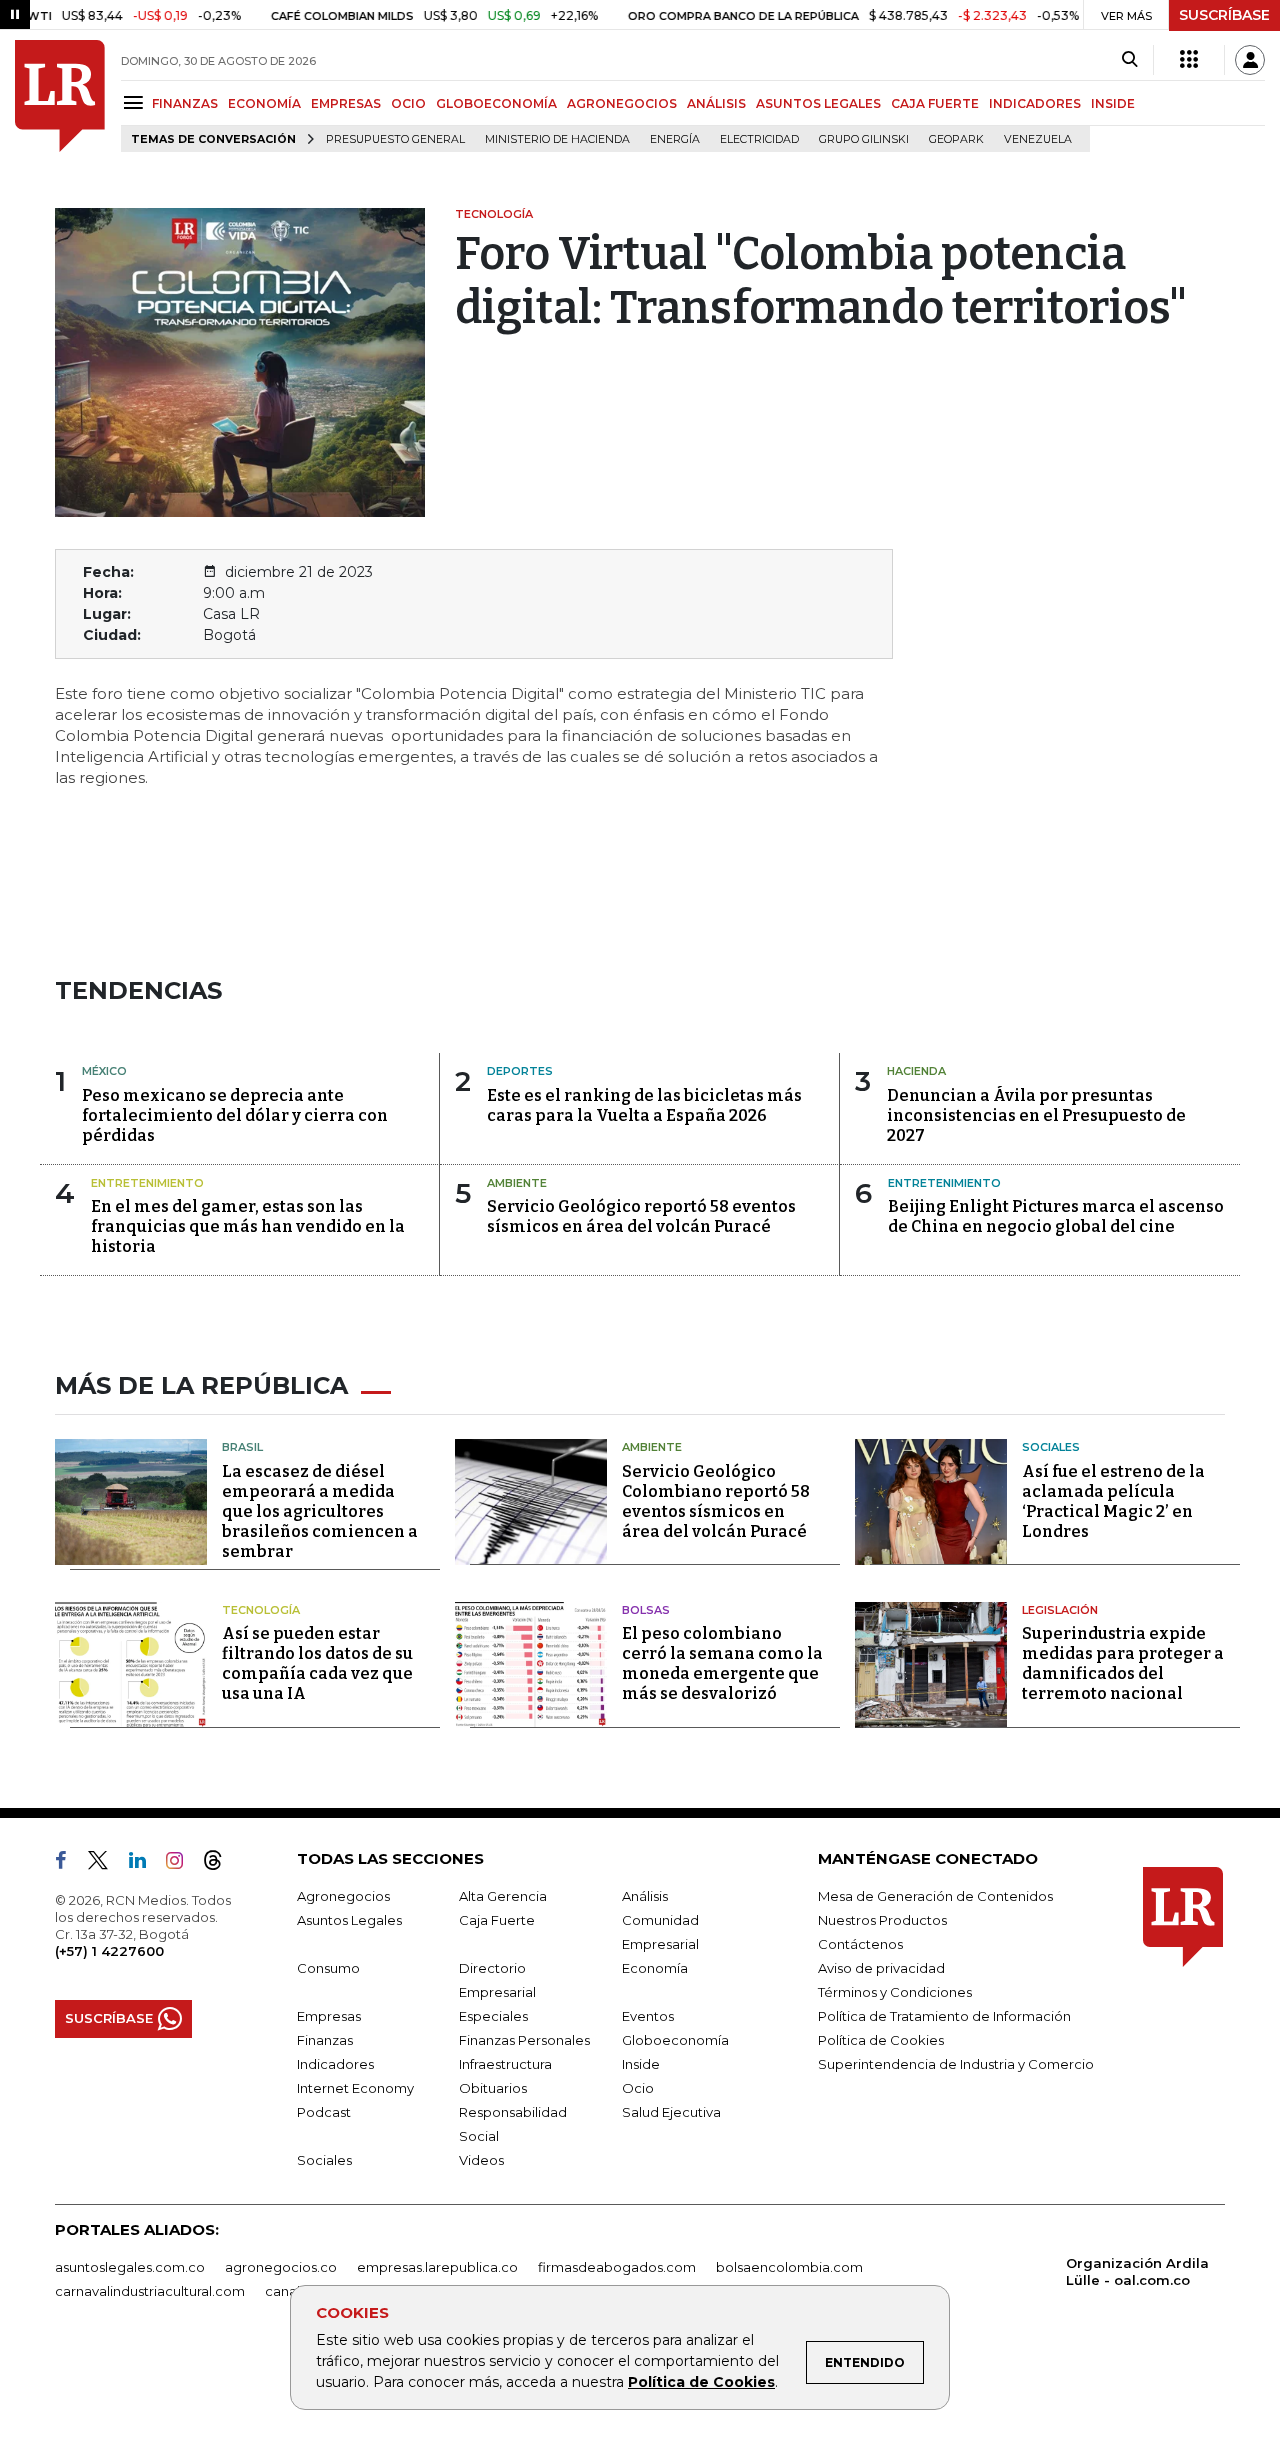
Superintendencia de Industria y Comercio (956, 2064)
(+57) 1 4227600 (109, 1951)
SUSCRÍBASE (1224, 15)
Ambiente (517, 1183)
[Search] (1129, 60)
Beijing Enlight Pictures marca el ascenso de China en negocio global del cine (1056, 1216)
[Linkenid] (145, 1864)
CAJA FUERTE (935, 103)
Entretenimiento (147, 1183)
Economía (655, 1968)
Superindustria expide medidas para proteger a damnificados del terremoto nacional (1123, 1663)
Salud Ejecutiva (671, 2112)
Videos (481, 2160)
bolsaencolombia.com (789, 2267)
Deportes (520, 1071)
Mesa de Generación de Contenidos (935, 1896)
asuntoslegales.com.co (130, 2267)
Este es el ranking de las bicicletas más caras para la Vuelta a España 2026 (644, 1105)
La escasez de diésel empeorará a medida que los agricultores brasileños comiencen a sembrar (320, 1511)
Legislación (1060, 1610)
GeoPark (956, 139)
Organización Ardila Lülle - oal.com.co (1137, 2271)
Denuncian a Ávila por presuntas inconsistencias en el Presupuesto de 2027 (1036, 1115)
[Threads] (221, 1864)
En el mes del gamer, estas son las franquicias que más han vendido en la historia (248, 1226)
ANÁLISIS (716, 103)
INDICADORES (1035, 103)
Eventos (648, 2016)
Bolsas (646, 1610)
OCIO (408, 103)
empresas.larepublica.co (437, 2267)
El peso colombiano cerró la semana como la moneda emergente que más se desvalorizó (722, 1663)
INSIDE (1113, 103)
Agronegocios (343, 1896)
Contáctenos (860, 1944)
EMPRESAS (346, 103)
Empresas (329, 2016)
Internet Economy (355, 2088)
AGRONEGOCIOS (622, 103)
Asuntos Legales (349, 1920)
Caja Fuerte (497, 1920)
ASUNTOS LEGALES (818, 103)
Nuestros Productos (882, 1920)
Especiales (493, 2016)
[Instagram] (182, 1864)
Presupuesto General (395, 139)
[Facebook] (69, 1864)
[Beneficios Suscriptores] (1189, 60)
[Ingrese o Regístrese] (1250, 60)
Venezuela (1038, 139)
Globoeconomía (675, 2040)
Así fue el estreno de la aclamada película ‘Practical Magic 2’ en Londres (1113, 1501)
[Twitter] (106, 1864)
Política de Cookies (701, 2382)
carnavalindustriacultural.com (150, 2291)
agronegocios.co (281, 2267)
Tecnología (261, 1610)
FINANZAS (185, 103)
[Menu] (136, 102)
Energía (675, 139)
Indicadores (335, 2064)
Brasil (242, 1447)
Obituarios (493, 2088)
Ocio (638, 2088)
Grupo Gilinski (864, 139)
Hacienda (916, 1071)
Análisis (645, 1896)
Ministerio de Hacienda (557, 139)
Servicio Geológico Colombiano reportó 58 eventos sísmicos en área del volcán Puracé (716, 1501)
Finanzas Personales (524, 2040)
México (104, 1071)
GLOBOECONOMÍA (496, 103)
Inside (641, 2064)
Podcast (324, 2112)
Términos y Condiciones (895, 1992)
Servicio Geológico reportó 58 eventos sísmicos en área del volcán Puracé (641, 1216)
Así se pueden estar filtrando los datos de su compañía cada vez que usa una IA (317, 1663)
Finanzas (325, 2040)
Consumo (328, 1968)
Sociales (1051, 1447)
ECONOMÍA (264, 103)
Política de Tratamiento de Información (944, 2016)
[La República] (60, 96)
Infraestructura (505, 2064)
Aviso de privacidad (881, 1968)
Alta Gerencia (503, 1896)
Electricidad (759, 139)
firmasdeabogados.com (617, 2267)
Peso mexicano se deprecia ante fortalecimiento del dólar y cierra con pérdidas (235, 1115)
